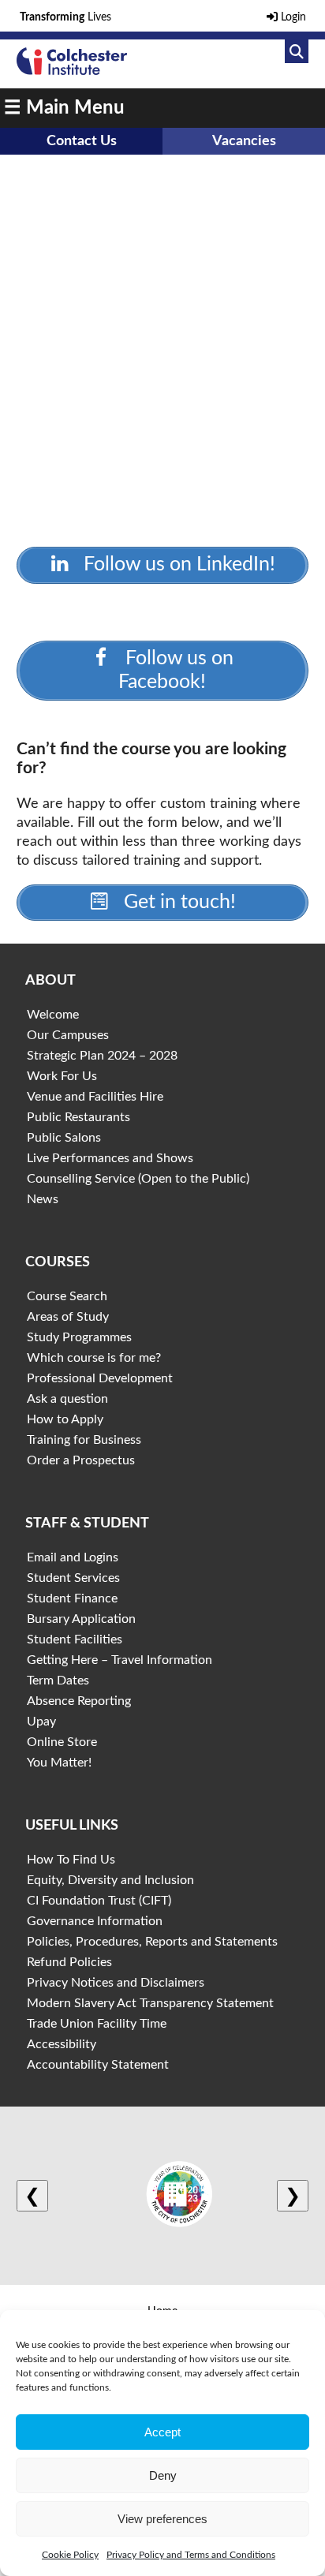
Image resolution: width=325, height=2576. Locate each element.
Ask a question (67, 1399)
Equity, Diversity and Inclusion (110, 1880)
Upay (41, 1722)
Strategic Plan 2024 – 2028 (102, 1056)
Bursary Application (81, 1619)
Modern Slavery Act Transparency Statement (150, 2003)
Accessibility (62, 2044)
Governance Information (95, 1921)
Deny (163, 2475)
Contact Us (82, 141)
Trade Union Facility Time (97, 2024)
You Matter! (59, 1763)
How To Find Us (71, 1860)
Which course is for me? (94, 1358)
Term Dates (58, 1681)
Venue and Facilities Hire (95, 1097)
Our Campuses (68, 1035)
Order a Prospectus (81, 1460)
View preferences (162, 2519)
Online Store (62, 1742)
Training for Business (84, 1440)
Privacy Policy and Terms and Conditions (191, 2555)
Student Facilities (75, 1639)
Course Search (67, 1296)
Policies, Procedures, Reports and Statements (152, 1942)
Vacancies (244, 141)
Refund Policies (69, 1962)
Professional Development (100, 1378)
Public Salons (64, 1138)
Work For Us (62, 1076)
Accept (162, 2432)
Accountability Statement (98, 2065)
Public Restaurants (78, 1117)
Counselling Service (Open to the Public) (138, 1179)
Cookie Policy (70, 2555)
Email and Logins (73, 1557)
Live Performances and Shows (110, 1158)
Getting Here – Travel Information (120, 1660)
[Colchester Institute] (72, 71)
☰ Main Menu (64, 108)
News (43, 1199)
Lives (65, 17)
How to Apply (65, 1419)
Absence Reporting (79, 1701)
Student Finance (72, 1598)
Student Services (73, 1578)
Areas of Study (68, 1317)
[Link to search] (297, 51)
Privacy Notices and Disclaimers (116, 1983)
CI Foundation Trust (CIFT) (99, 1901)
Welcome (53, 1015)
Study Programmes (79, 1337)
